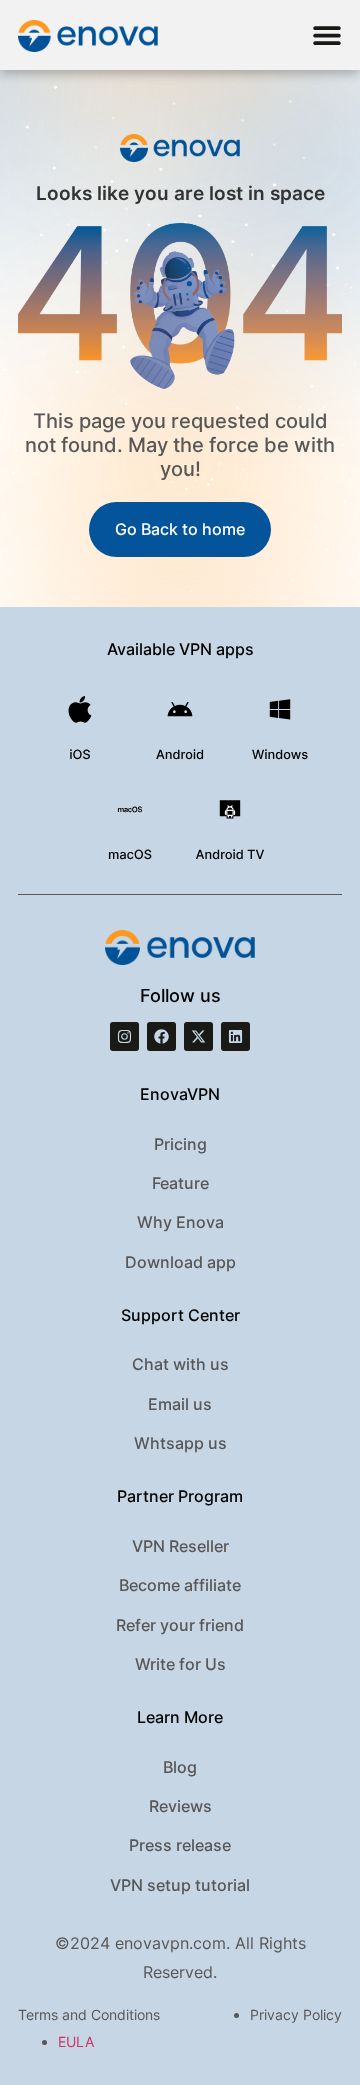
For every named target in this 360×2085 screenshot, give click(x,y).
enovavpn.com (170, 1943)
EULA (76, 2041)
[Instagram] (124, 1036)
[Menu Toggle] (327, 35)
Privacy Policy (296, 2014)
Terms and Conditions (89, 2014)
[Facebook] (161, 1036)
